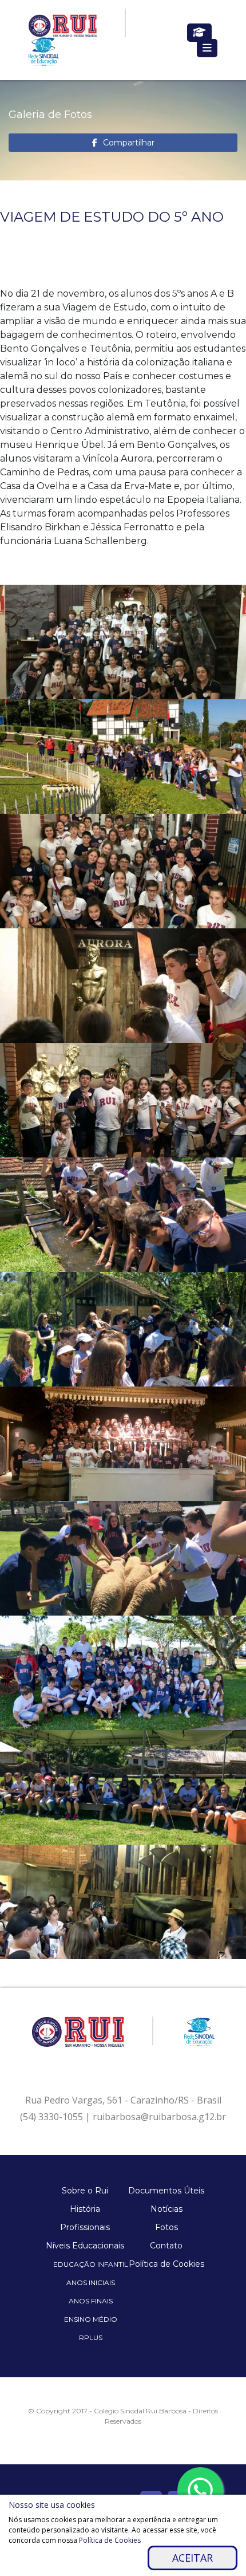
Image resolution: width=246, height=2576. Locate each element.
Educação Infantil (91, 2264)
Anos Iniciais (91, 2282)
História (85, 2209)
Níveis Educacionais (85, 2246)
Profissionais (85, 2227)
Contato (166, 2246)
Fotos (166, 2227)
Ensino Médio (91, 2319)
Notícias (166, 2209)
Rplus (91, 2337)
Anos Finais (91, 2301)
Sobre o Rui (85, 2191)
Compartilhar (129, 143)
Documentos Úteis (166, 2191)
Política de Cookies (166, 2264)
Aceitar (193, 2558)
